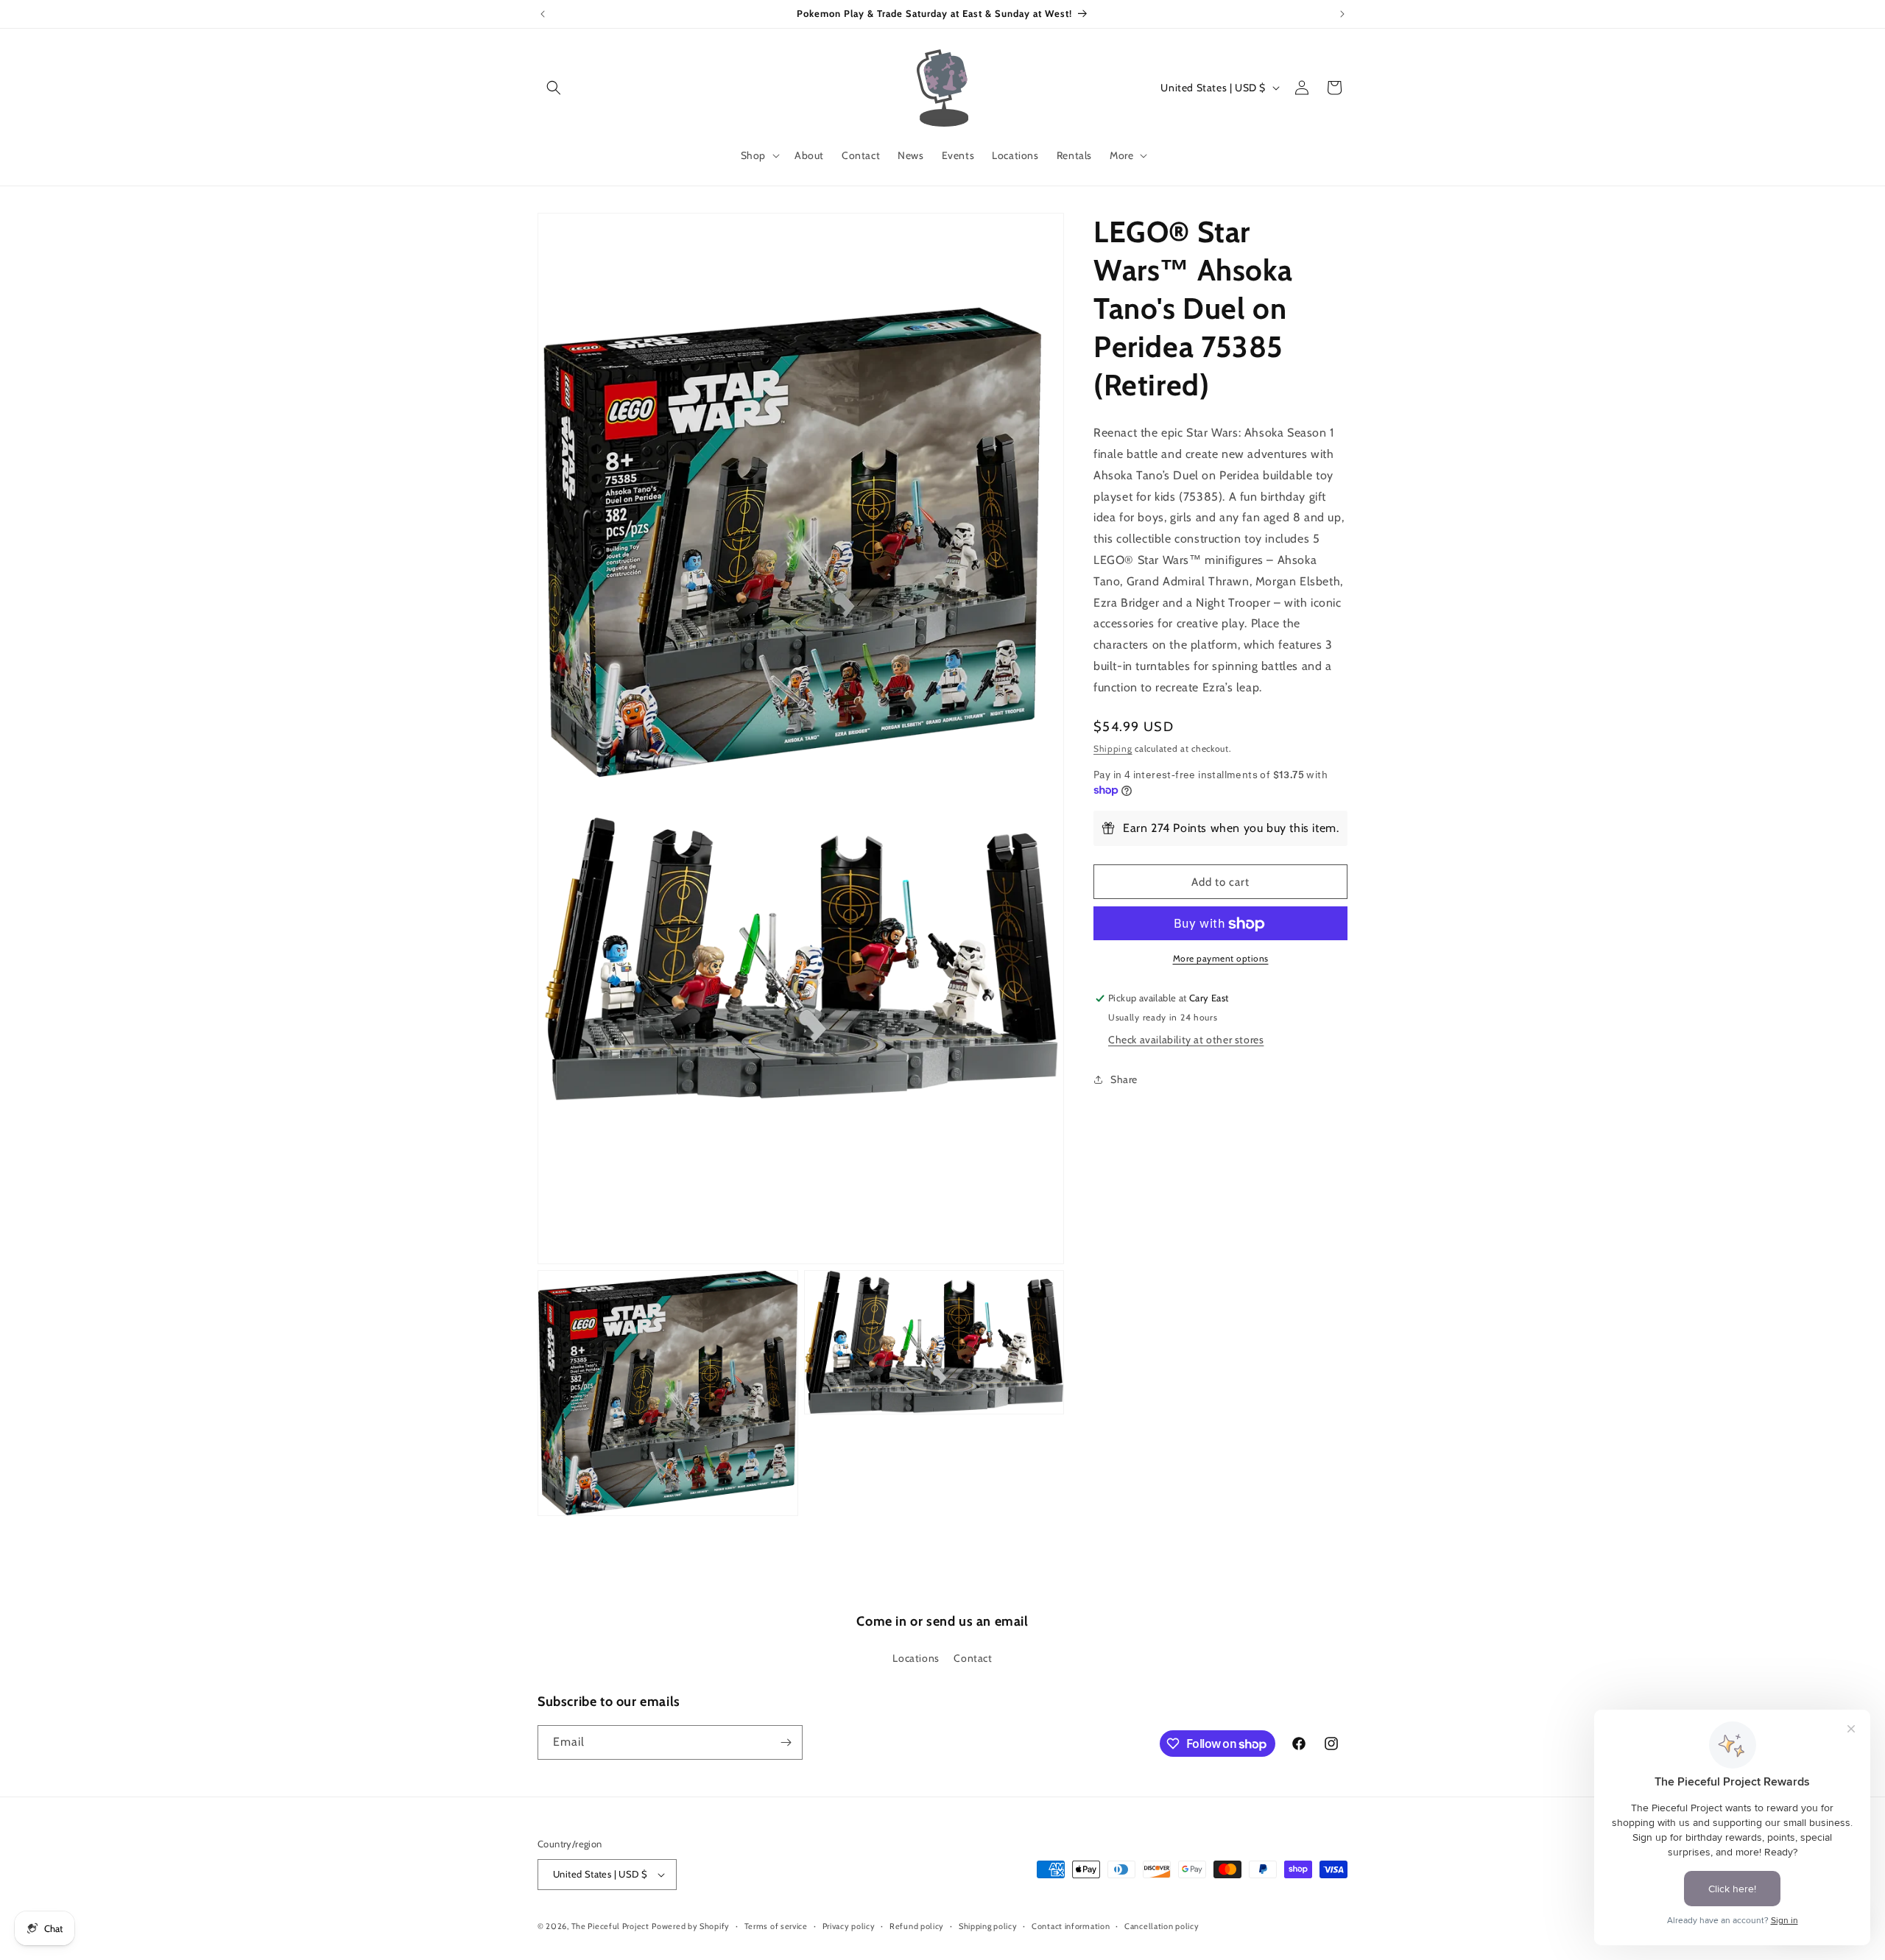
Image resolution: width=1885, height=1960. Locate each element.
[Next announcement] (1342, 14)
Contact (973, 1658)
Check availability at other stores (1186, 1040)
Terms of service (776, 1926)
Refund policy (917, 1926)
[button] (554, 88)
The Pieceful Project (610, 1926)
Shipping (1113, 748)
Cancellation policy (1162, 1926)
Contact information (1071, 1926)
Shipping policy (988, 1926)
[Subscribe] (786, 1742)
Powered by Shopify (691, 1926)
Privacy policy (849, 1926)
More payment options (1221, 959)
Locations (916, 1658)
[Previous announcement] (543, 14)
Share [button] (1124, 1079)
